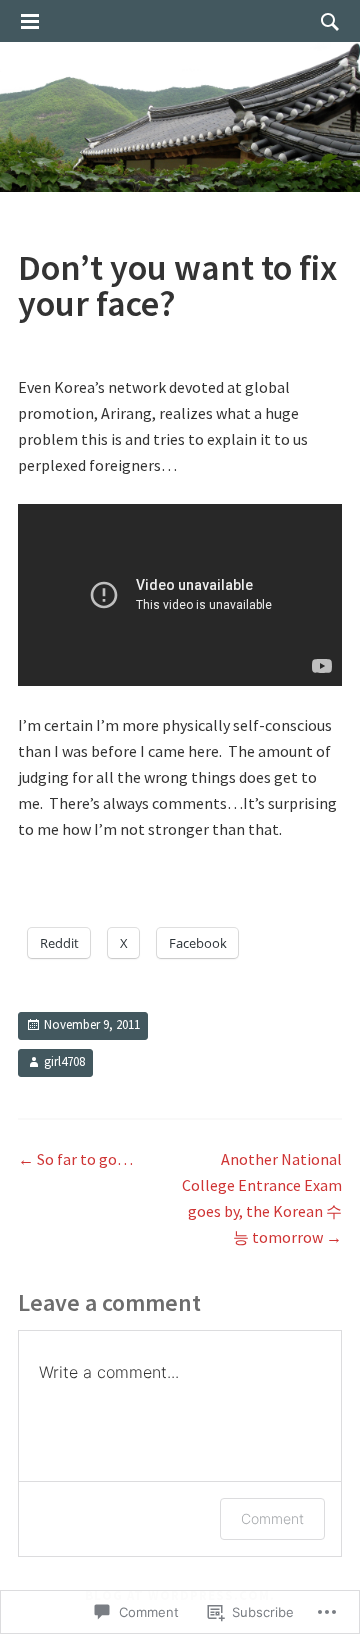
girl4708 (64, 1061)
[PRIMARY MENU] (30, 22)
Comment (272, 1518)
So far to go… (75, 1159)
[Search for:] (325, 21)
